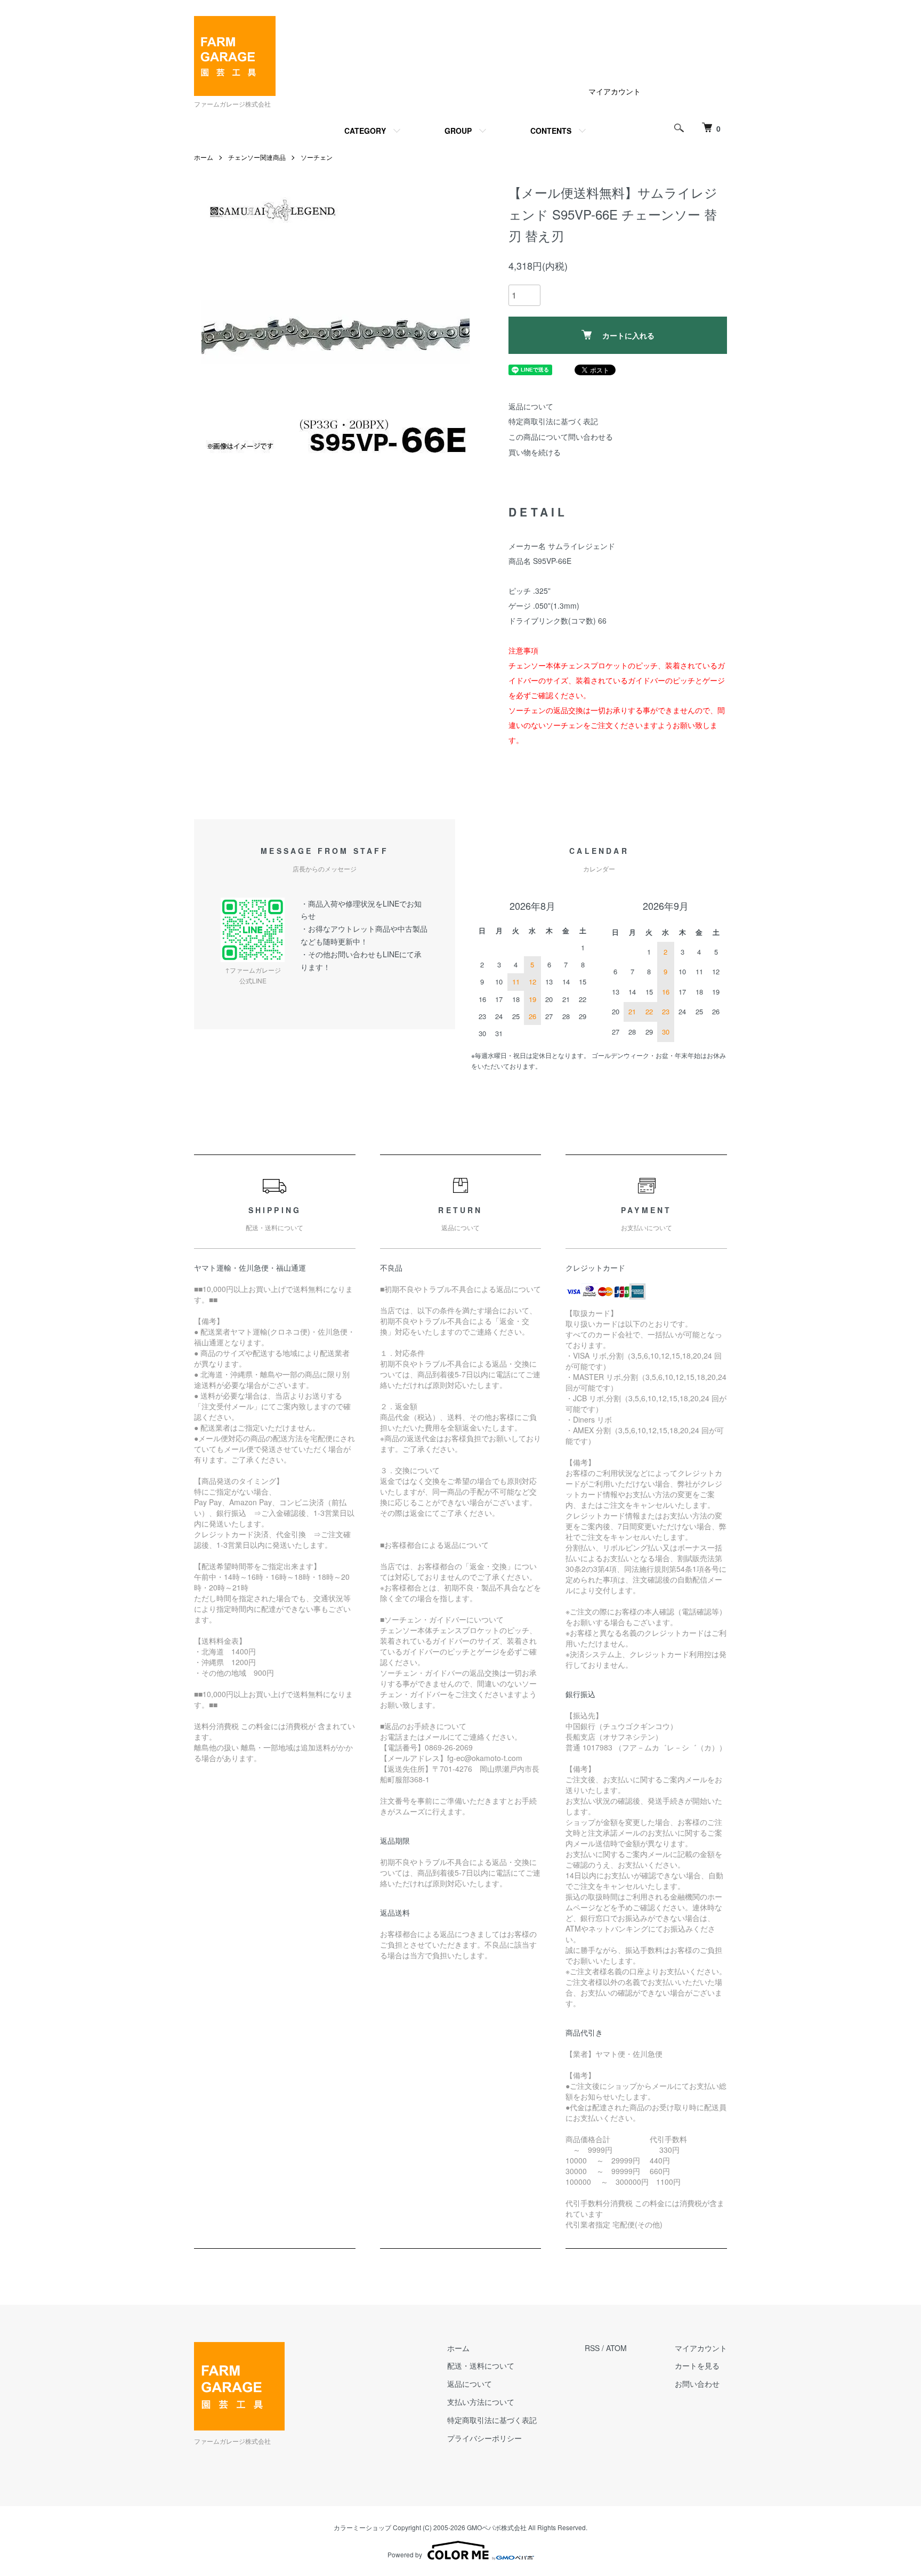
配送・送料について (481, 2365)
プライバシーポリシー (484, 2438)
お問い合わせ (697, 2384)
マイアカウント (615, 91)
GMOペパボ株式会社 (497, 2527)
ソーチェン (317, 157)
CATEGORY (365, 131)
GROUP (458, 131)
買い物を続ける (535, 452)
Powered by (405, 2554)
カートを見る (697, 2365)
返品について (531, 406)
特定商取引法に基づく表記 (553, 421)
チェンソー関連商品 (257, 157)
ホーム (204, 157)
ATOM (616, 2348)
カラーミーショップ (362, 2527)
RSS (592, 2348)
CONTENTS (551, 131)
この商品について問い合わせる (561, 437)
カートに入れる (628, 335)
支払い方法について (481, 2402)
